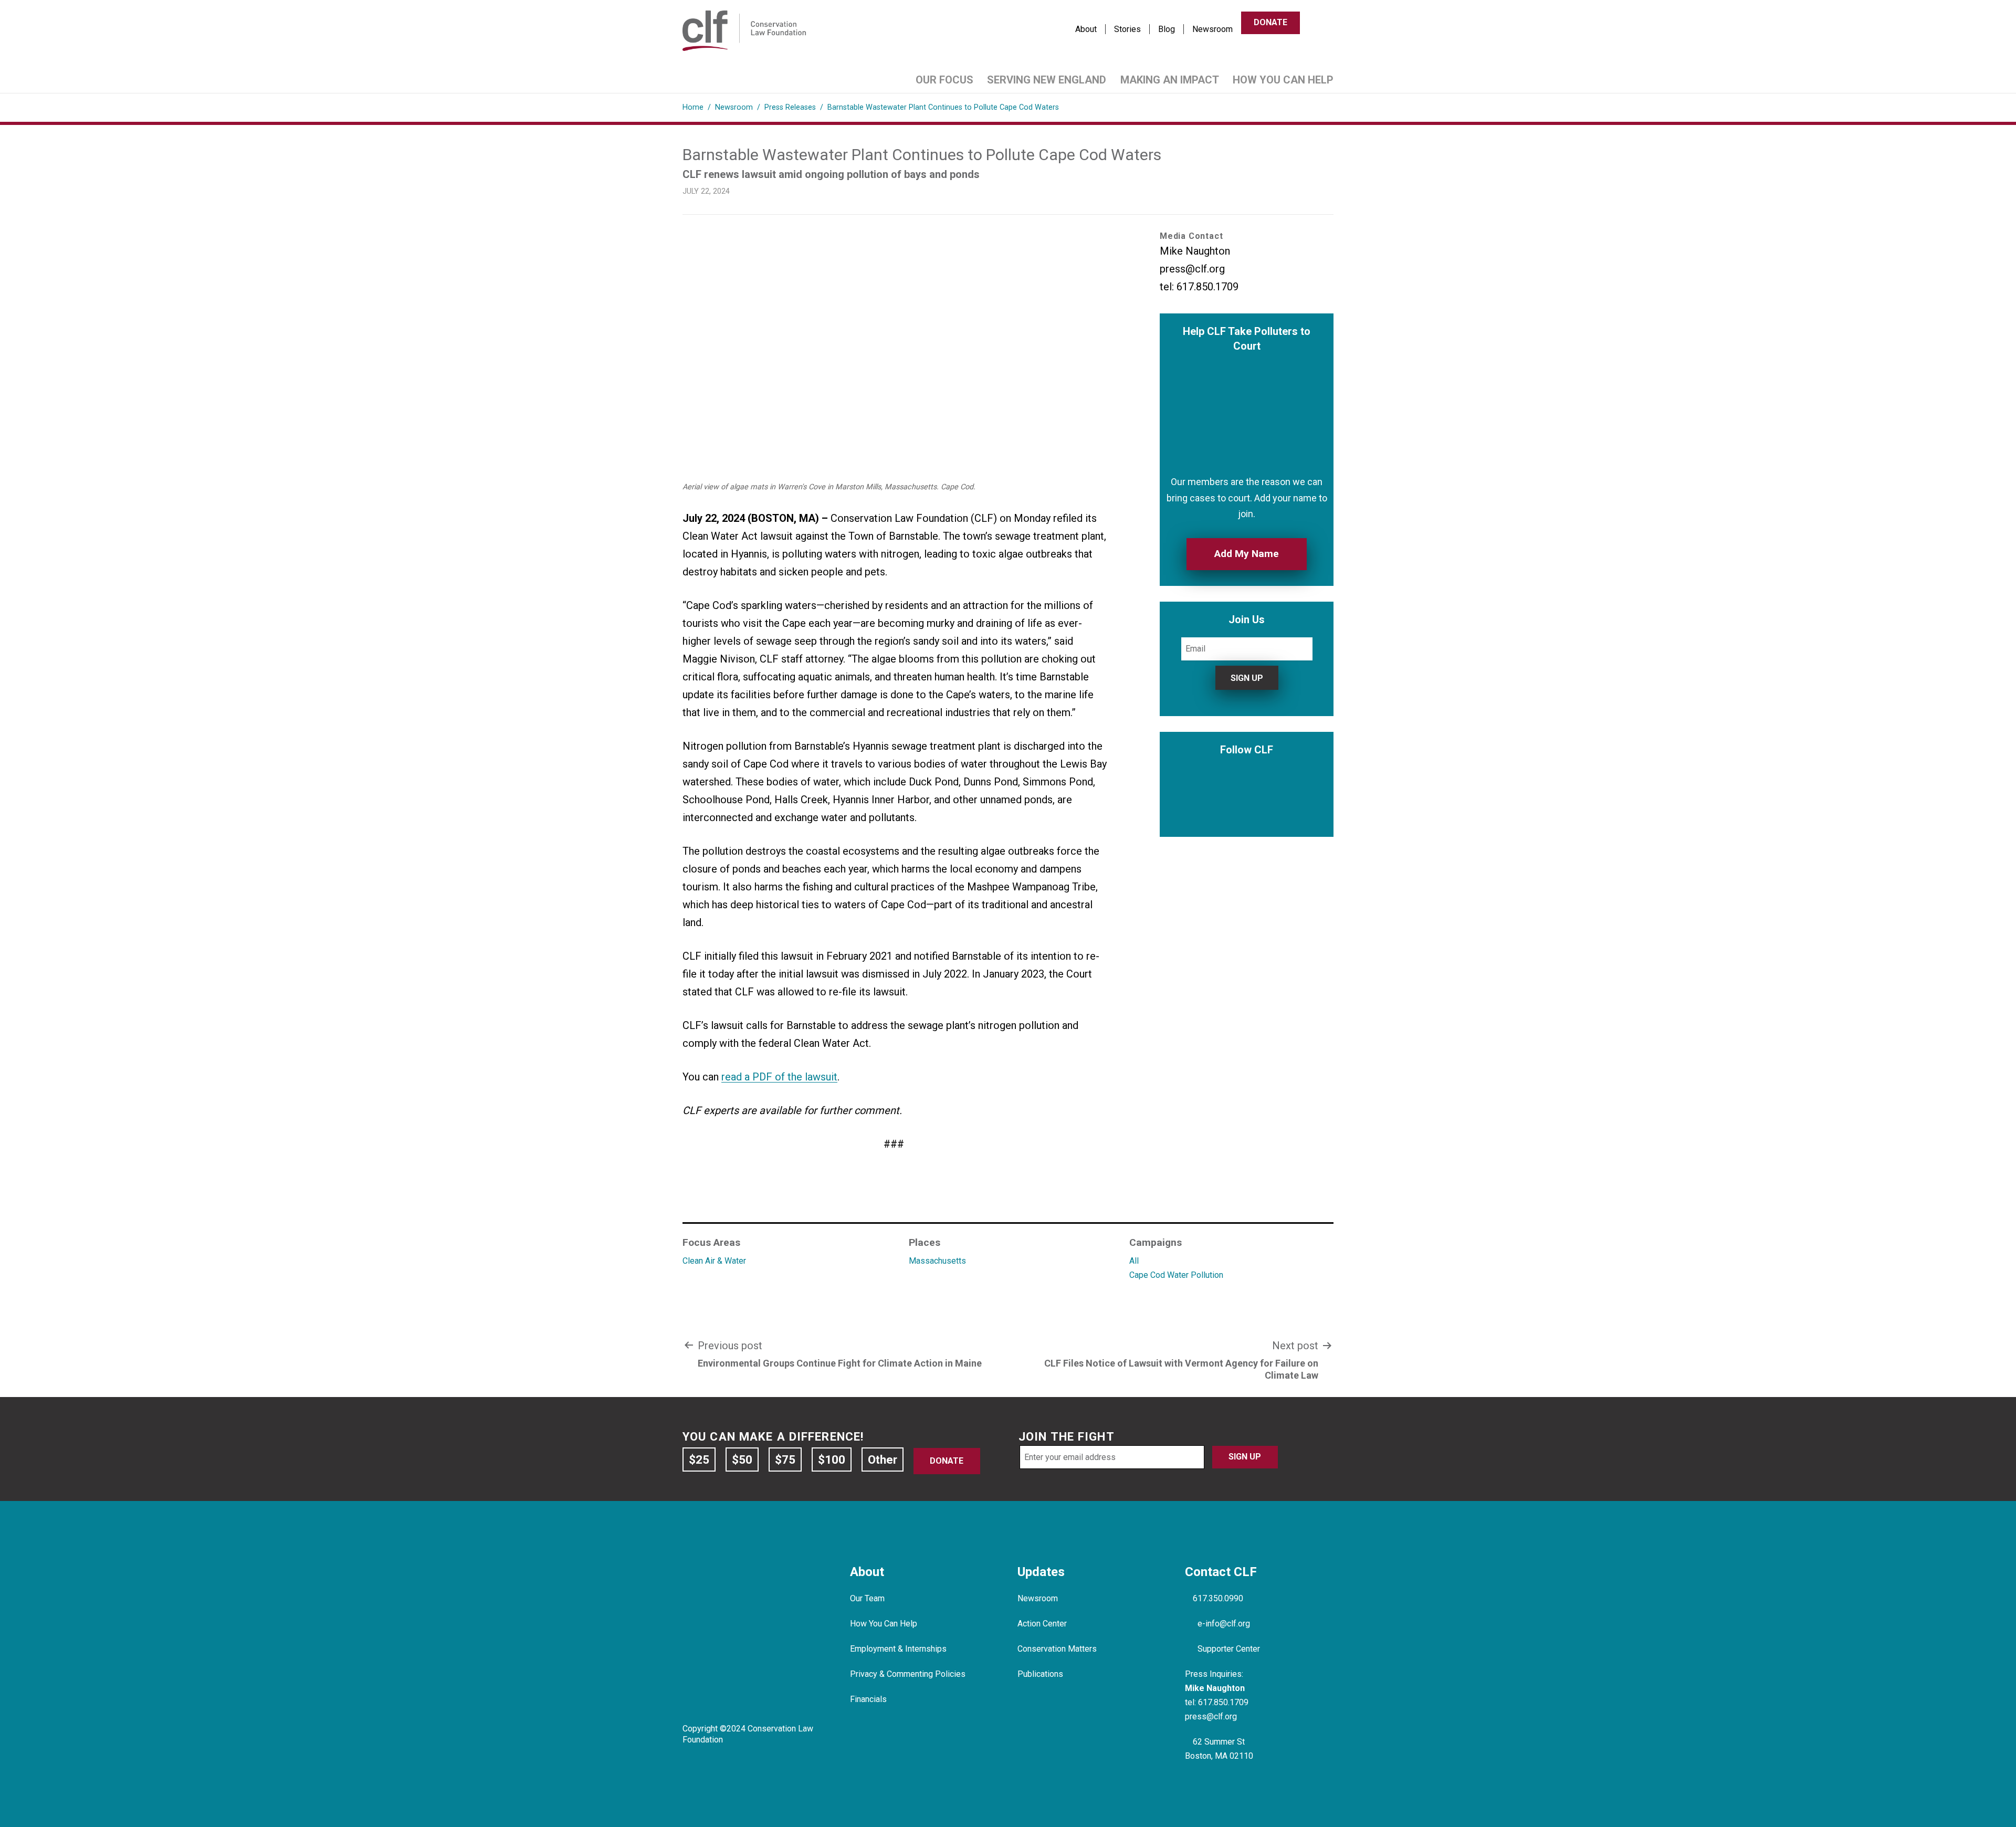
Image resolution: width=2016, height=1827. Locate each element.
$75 (785, 1459)
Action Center (1042, 1624)
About (1086, 29)
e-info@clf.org (1224, 1624)
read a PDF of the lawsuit (779, 1077)
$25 (699, 1459)
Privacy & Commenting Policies (908, 1674)
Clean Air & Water (714, 1261)
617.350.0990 (1218, 1598)
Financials (868, 1699)
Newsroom (1212, 29)
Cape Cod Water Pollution (1176, 1275)
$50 (742, 1459)
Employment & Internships (898, 1649)
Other (883, 1459)
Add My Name (1247, 554)
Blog (1167, 29)
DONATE (1270, 22)
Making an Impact (1170, 80)
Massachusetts (937, 1261)
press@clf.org (1211, 1716)
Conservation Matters (1057, 1649)
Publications (1040, 1674)
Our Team (867, 1598)
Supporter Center (1229, 1649)
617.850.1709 (1223, 1702)
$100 (832, 1459)
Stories (1127, 29)
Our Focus (944, 80)
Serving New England (1047, 80)
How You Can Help (1283, 80)
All (1134, 1261)
